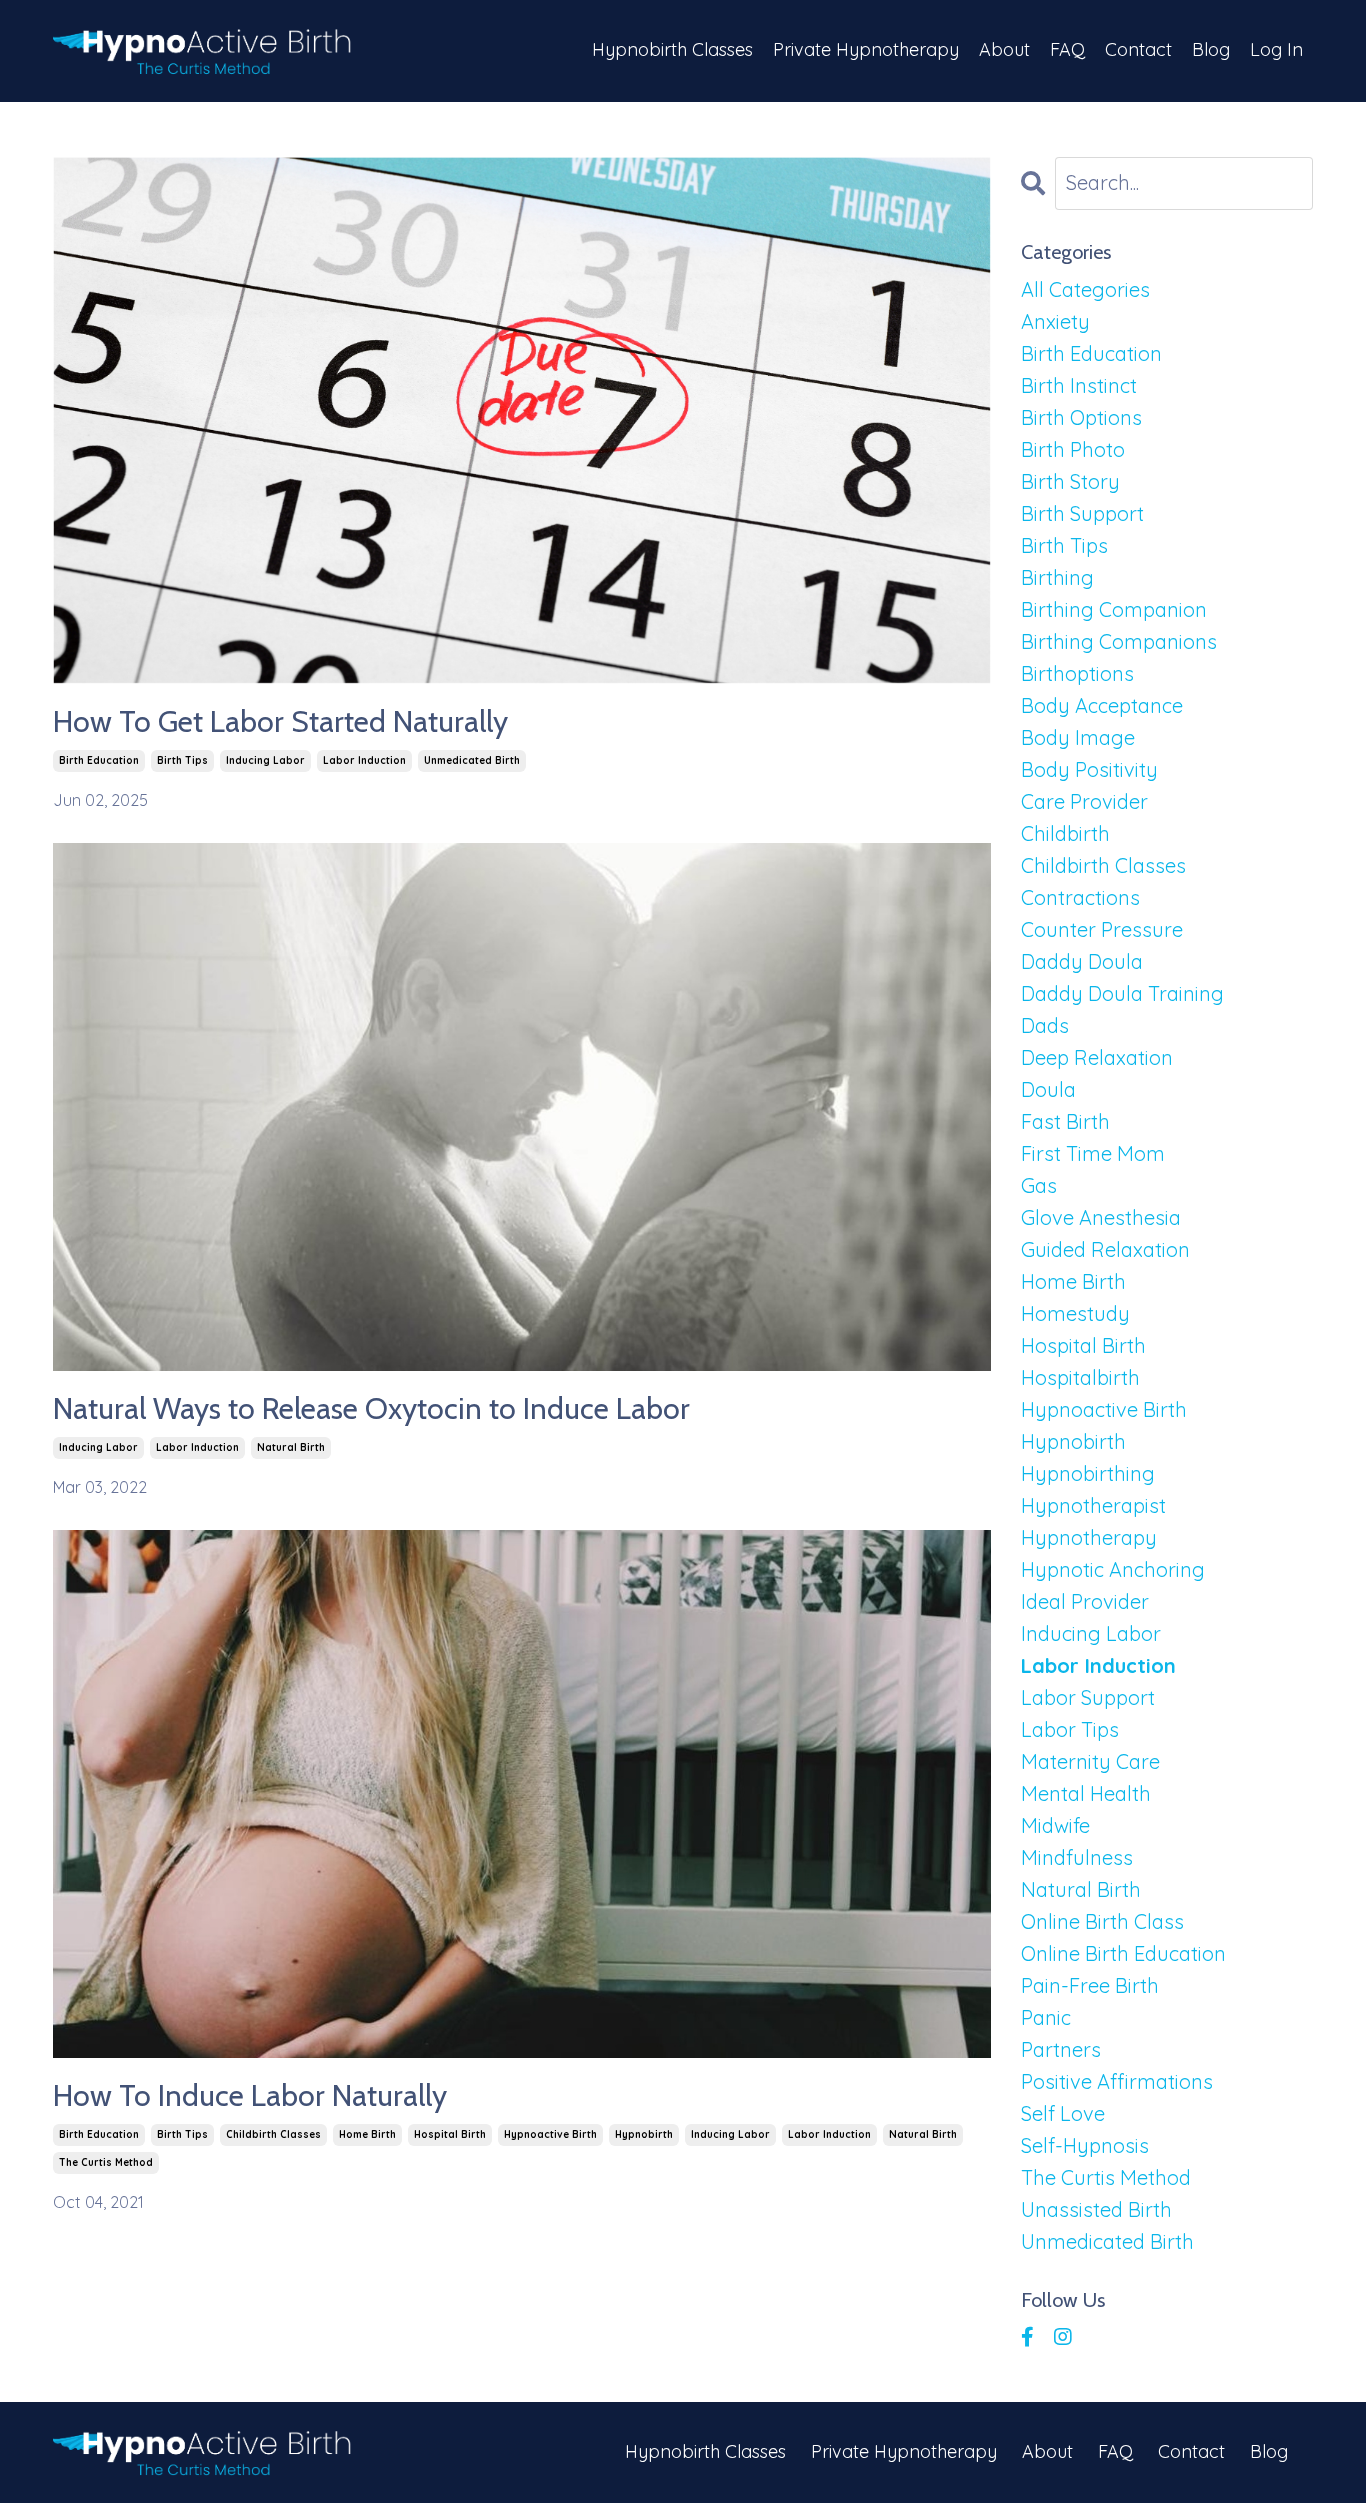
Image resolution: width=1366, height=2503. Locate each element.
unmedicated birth (472, 760)
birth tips (182, 760)
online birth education (1123, 1953)
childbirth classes (273, 2134)
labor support (1088, 1697)
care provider (1084, 801)
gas (1039, 1185)
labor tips (1070, 1729)
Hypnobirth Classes (672, 49)
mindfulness (1077, 1857)
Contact (1138, 49)
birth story (1070, 481)
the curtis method (106, 2162)
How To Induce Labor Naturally (250, 2096)
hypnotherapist (1093, 1505)
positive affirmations (1117, 2081)
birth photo (1073, 449)
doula (1048, 1089)
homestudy (1075, 1313)
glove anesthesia (1101, 1217)
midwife (1055, 1825)
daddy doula (1082, 961)
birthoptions (1077, 673)
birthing (1057, 577)
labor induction (364, 760)
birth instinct (1079, 385)
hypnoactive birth (550, 2134)
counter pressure (1102, 929)
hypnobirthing (1088, 1473)
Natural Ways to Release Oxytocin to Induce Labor (371, 1409)
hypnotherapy (1089, 1537)
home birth (367, 2134)
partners (1061, 2049)
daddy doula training (1122, 993)
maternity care (1090, 1761)
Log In (1276, 49)
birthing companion (1114, 609)
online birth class (1102, 1921)
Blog (1211, 49)
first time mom (1093, 1153)
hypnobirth (644, 2134)
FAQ (1067, 49)
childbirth (1065, 833)
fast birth (1065, 1121)
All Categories (1085, 289)
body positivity (1089, 769)
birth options (1081, 417)
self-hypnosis (1085, 2145)
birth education (99, 760)
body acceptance (1102, 705)
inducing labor (265, 760)
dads (1045, 1025)
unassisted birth (1096, 2209)
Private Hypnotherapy (866, 49)
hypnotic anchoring (1113, 1569)
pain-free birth (1090, 1985)
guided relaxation (1105, 1249)
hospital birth (450, 2134)
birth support (1082, 513)
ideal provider (1085, 1601)
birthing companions (1119, 641)
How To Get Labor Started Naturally (280, 722)
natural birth (291, 1447)
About (1004, 49)
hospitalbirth (1080, 1377)
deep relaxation (1097, 1057)
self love (1063, 2113)
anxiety (1055, 321)
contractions (1080, 897)
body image (1078, 737)
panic (1046, 2017)
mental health (1086, 1793)
